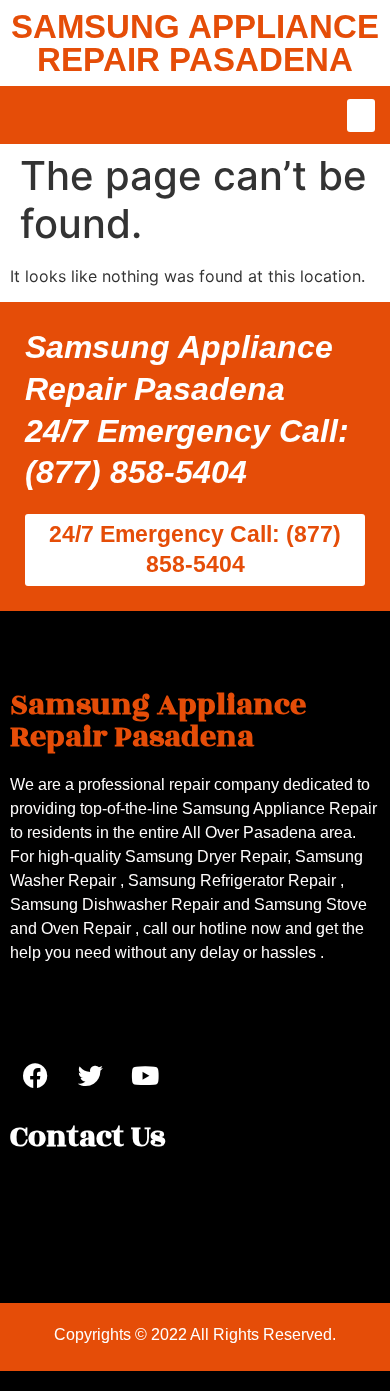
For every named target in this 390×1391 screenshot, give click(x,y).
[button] (361, 115)
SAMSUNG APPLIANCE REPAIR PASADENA (195, 43)
